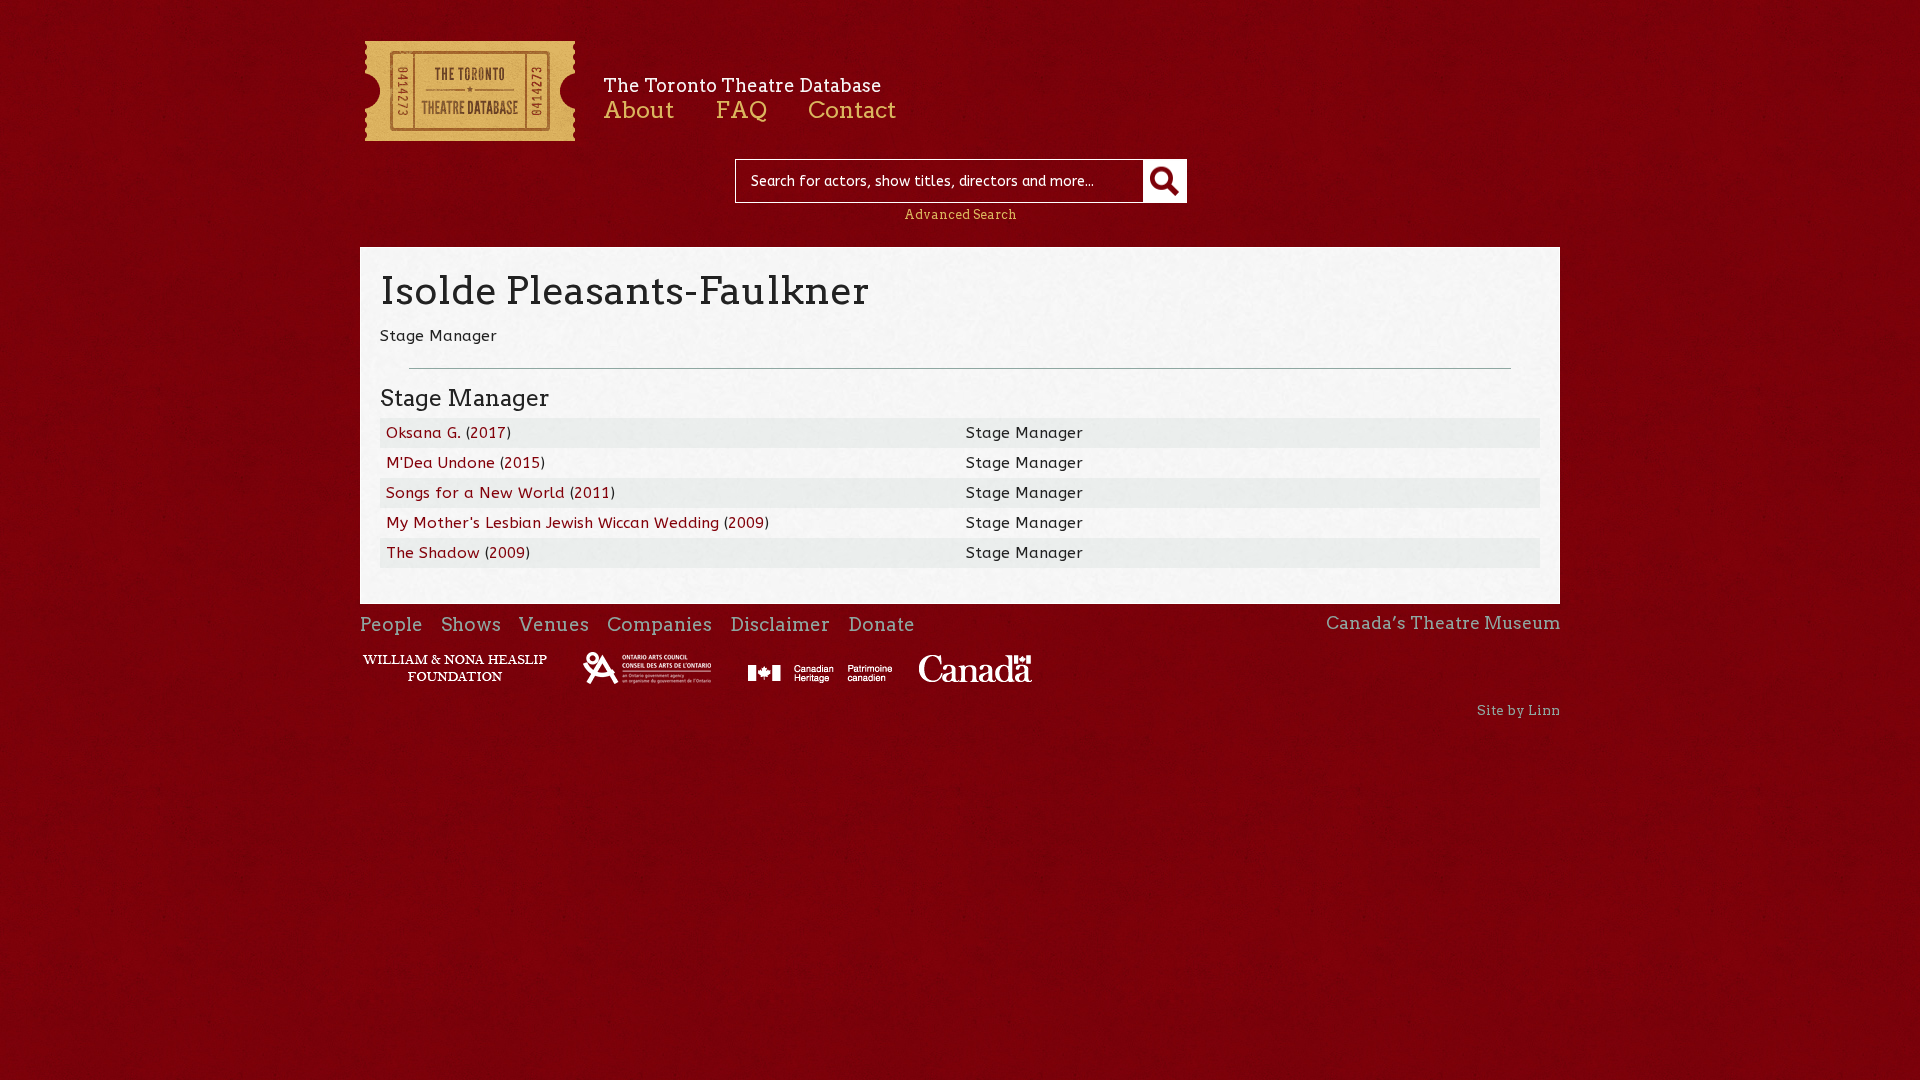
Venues (554, 624)
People (391, 624)
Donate (881, 624)
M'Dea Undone (440, 463)
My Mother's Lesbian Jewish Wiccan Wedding (552, 523)
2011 (592, 493)
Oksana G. (423, 433)
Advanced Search (960, 214)
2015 (522, 463)
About (638, 110)
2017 (488, 433)
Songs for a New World (475, 493)
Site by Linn (1518, 710)
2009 (746, 523)
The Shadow (433, 553)
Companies (659, 624)
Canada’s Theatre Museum (1443, 623)
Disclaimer (780, 624)
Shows (471, 624)
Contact (852, 110)
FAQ (741, 110)
